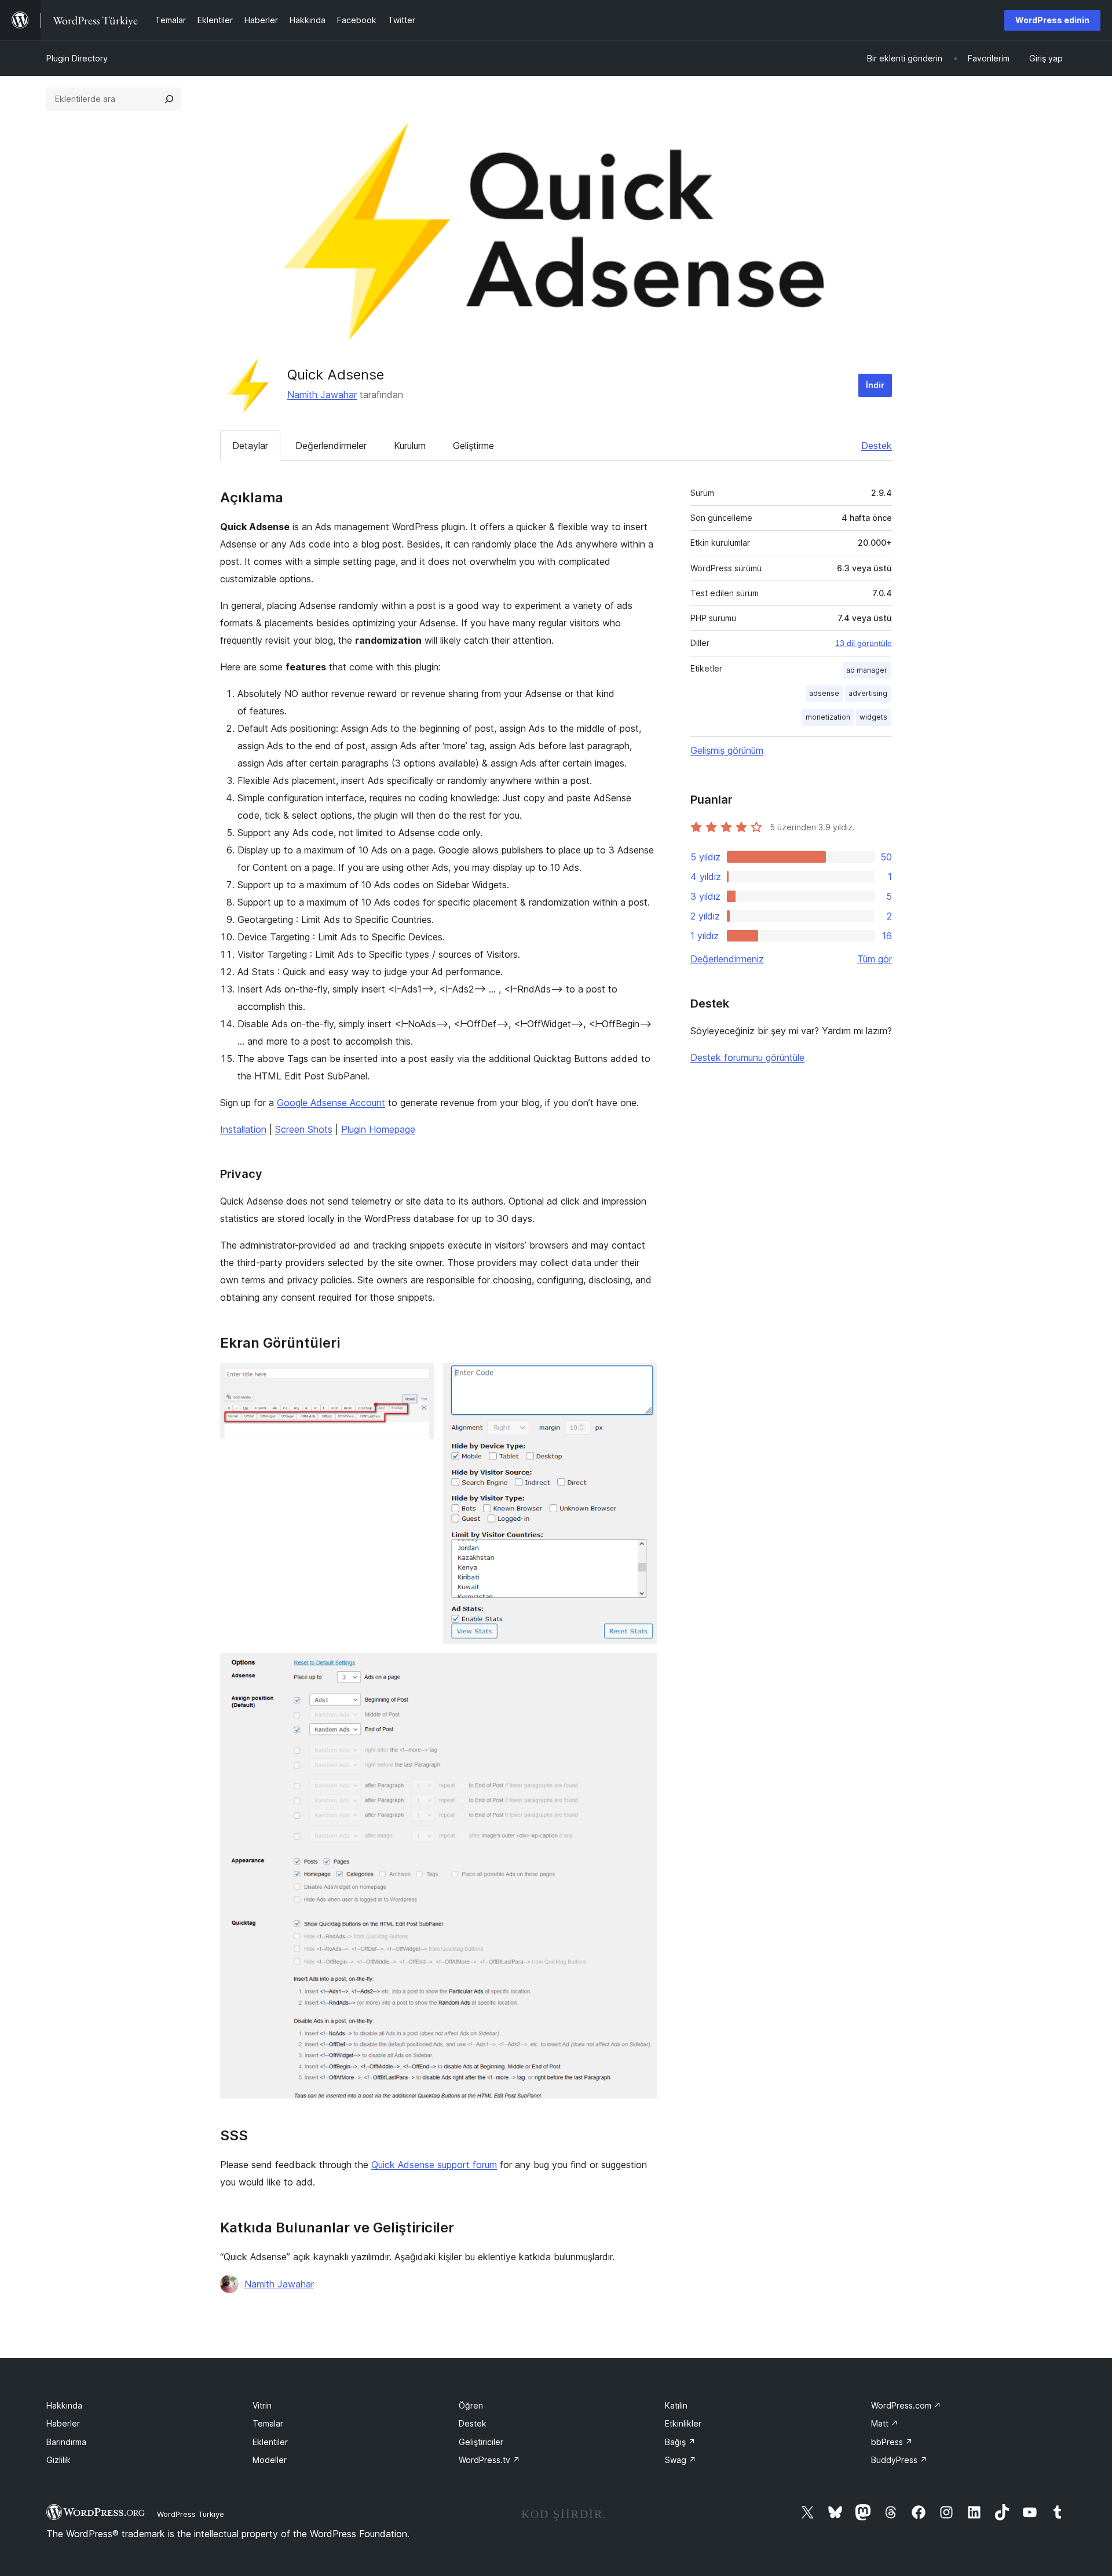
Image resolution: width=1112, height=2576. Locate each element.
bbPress (892, 2442)
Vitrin (262, 2405)
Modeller (270, 2460)
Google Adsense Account (331, 1103)
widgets (873, 717)
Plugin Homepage (378, 1129)
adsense (824, 693)
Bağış (680, 2442)
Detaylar (250, 446)
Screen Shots (304, 1129)
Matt (885, 2423)
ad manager (867, 670)
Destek (877, 446)
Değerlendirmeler (331, 446)
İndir (875, 385)
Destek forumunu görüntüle (747, 1057)
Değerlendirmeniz (727, 959)
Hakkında (64, 2405)
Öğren (471, 2405)
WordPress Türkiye (191, 2514)
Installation (243, 1129)
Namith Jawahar (322, 395)
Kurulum (410, 446)
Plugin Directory (77, 58)
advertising (868, 693)
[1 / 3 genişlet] (418, 1379)
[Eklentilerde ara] (169, 99)
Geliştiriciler (481, 2442)
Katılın (676, 2405)
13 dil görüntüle (864, 643)
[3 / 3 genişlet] (641, 1669)
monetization (828, 717)
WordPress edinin (1052, 20)
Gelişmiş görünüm (727, 750)
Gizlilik (58, 2460)
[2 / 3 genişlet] (641, 1379)
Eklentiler (270, 2442)
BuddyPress (899, 2460)
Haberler (63, 2423)
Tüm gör (875, 959)
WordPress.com (906, 2405)
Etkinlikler (683, 2423)
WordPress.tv (489, 2460)
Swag (681, 2460)
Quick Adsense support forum (434, 2165)
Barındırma (66, 2442)
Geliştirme (473, 446)
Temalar (268, 2423)
